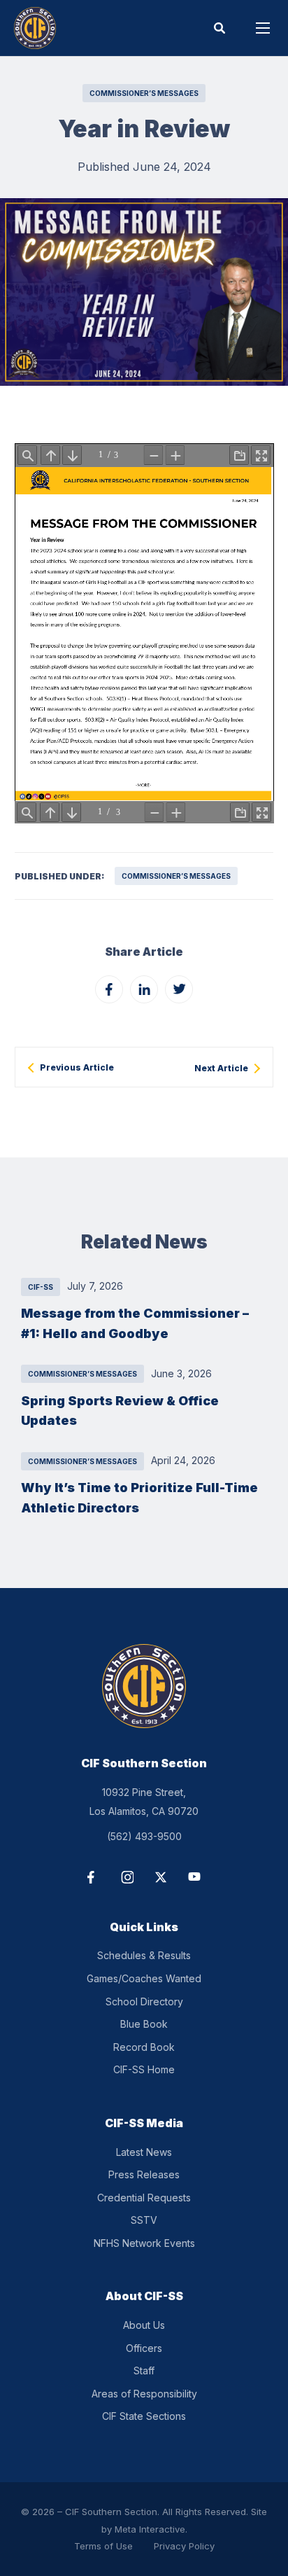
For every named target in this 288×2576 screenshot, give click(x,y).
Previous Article (77, 1068)
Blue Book (144, 2024)
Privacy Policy (184, 2546)
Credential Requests (144, 2198)
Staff (144, 2370)
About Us (144, 2325)
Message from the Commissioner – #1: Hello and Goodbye (135, 1323)
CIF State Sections (144, 2416)
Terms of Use (103, 2546)
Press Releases (144, 2174)
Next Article (221, 1068)
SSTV (144, 2220)
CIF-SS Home (144, 2069)
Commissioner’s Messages (144, 93)
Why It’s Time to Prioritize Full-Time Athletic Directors (139, 1497)
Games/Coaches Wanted (144, 1978)
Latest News (144, 2152)
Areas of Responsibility (144, 2394)
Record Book (144, 2047)
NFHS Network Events (144, 2243)
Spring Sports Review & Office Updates (120, 1411)
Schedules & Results (144, 1955)
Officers (144, 2348)
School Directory (144, 2001)
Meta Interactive (150, 2529)
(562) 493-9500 (144, 1836)
